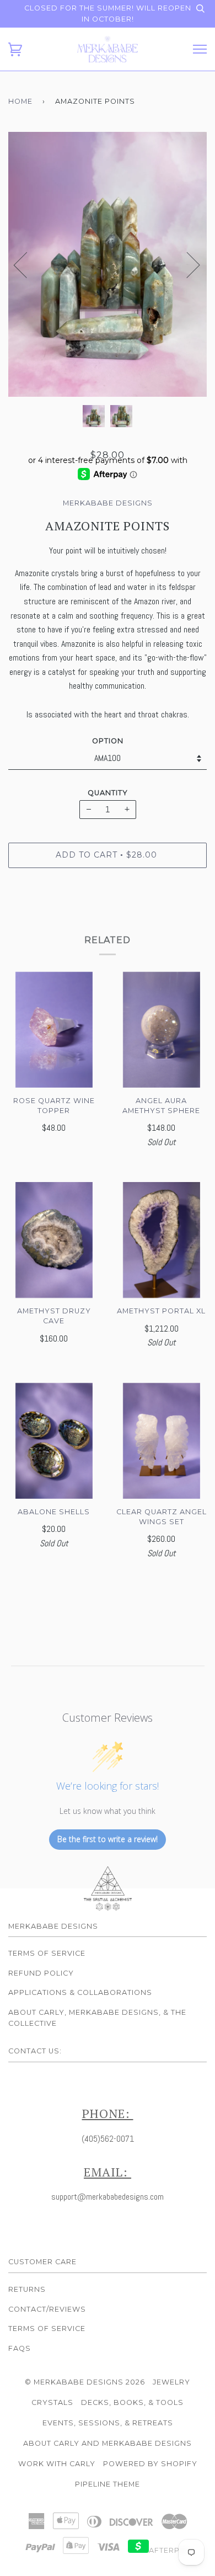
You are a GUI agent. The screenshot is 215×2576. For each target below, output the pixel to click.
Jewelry (171, 2382)
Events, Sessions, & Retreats (108, 2423)
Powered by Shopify (150, 2464)
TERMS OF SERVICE (47, 2328)
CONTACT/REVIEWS (47, 2309)
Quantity (108, 793)
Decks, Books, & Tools (132, 2402)
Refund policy (41, 1973)
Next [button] (187, 264)
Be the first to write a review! (108, 1839)
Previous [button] (27, 264)
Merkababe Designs (108, 503)
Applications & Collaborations (80, 1992)
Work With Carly (57, 2464)
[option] (108, 264)
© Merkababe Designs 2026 (85, 2382)
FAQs (20, 2348)
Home (20, 101)
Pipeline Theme (108, 2484)
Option (108, 741)
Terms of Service (47, 1953)
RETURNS (27, 2289)
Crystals (52, 2402)
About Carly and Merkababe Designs (108, 2443)
